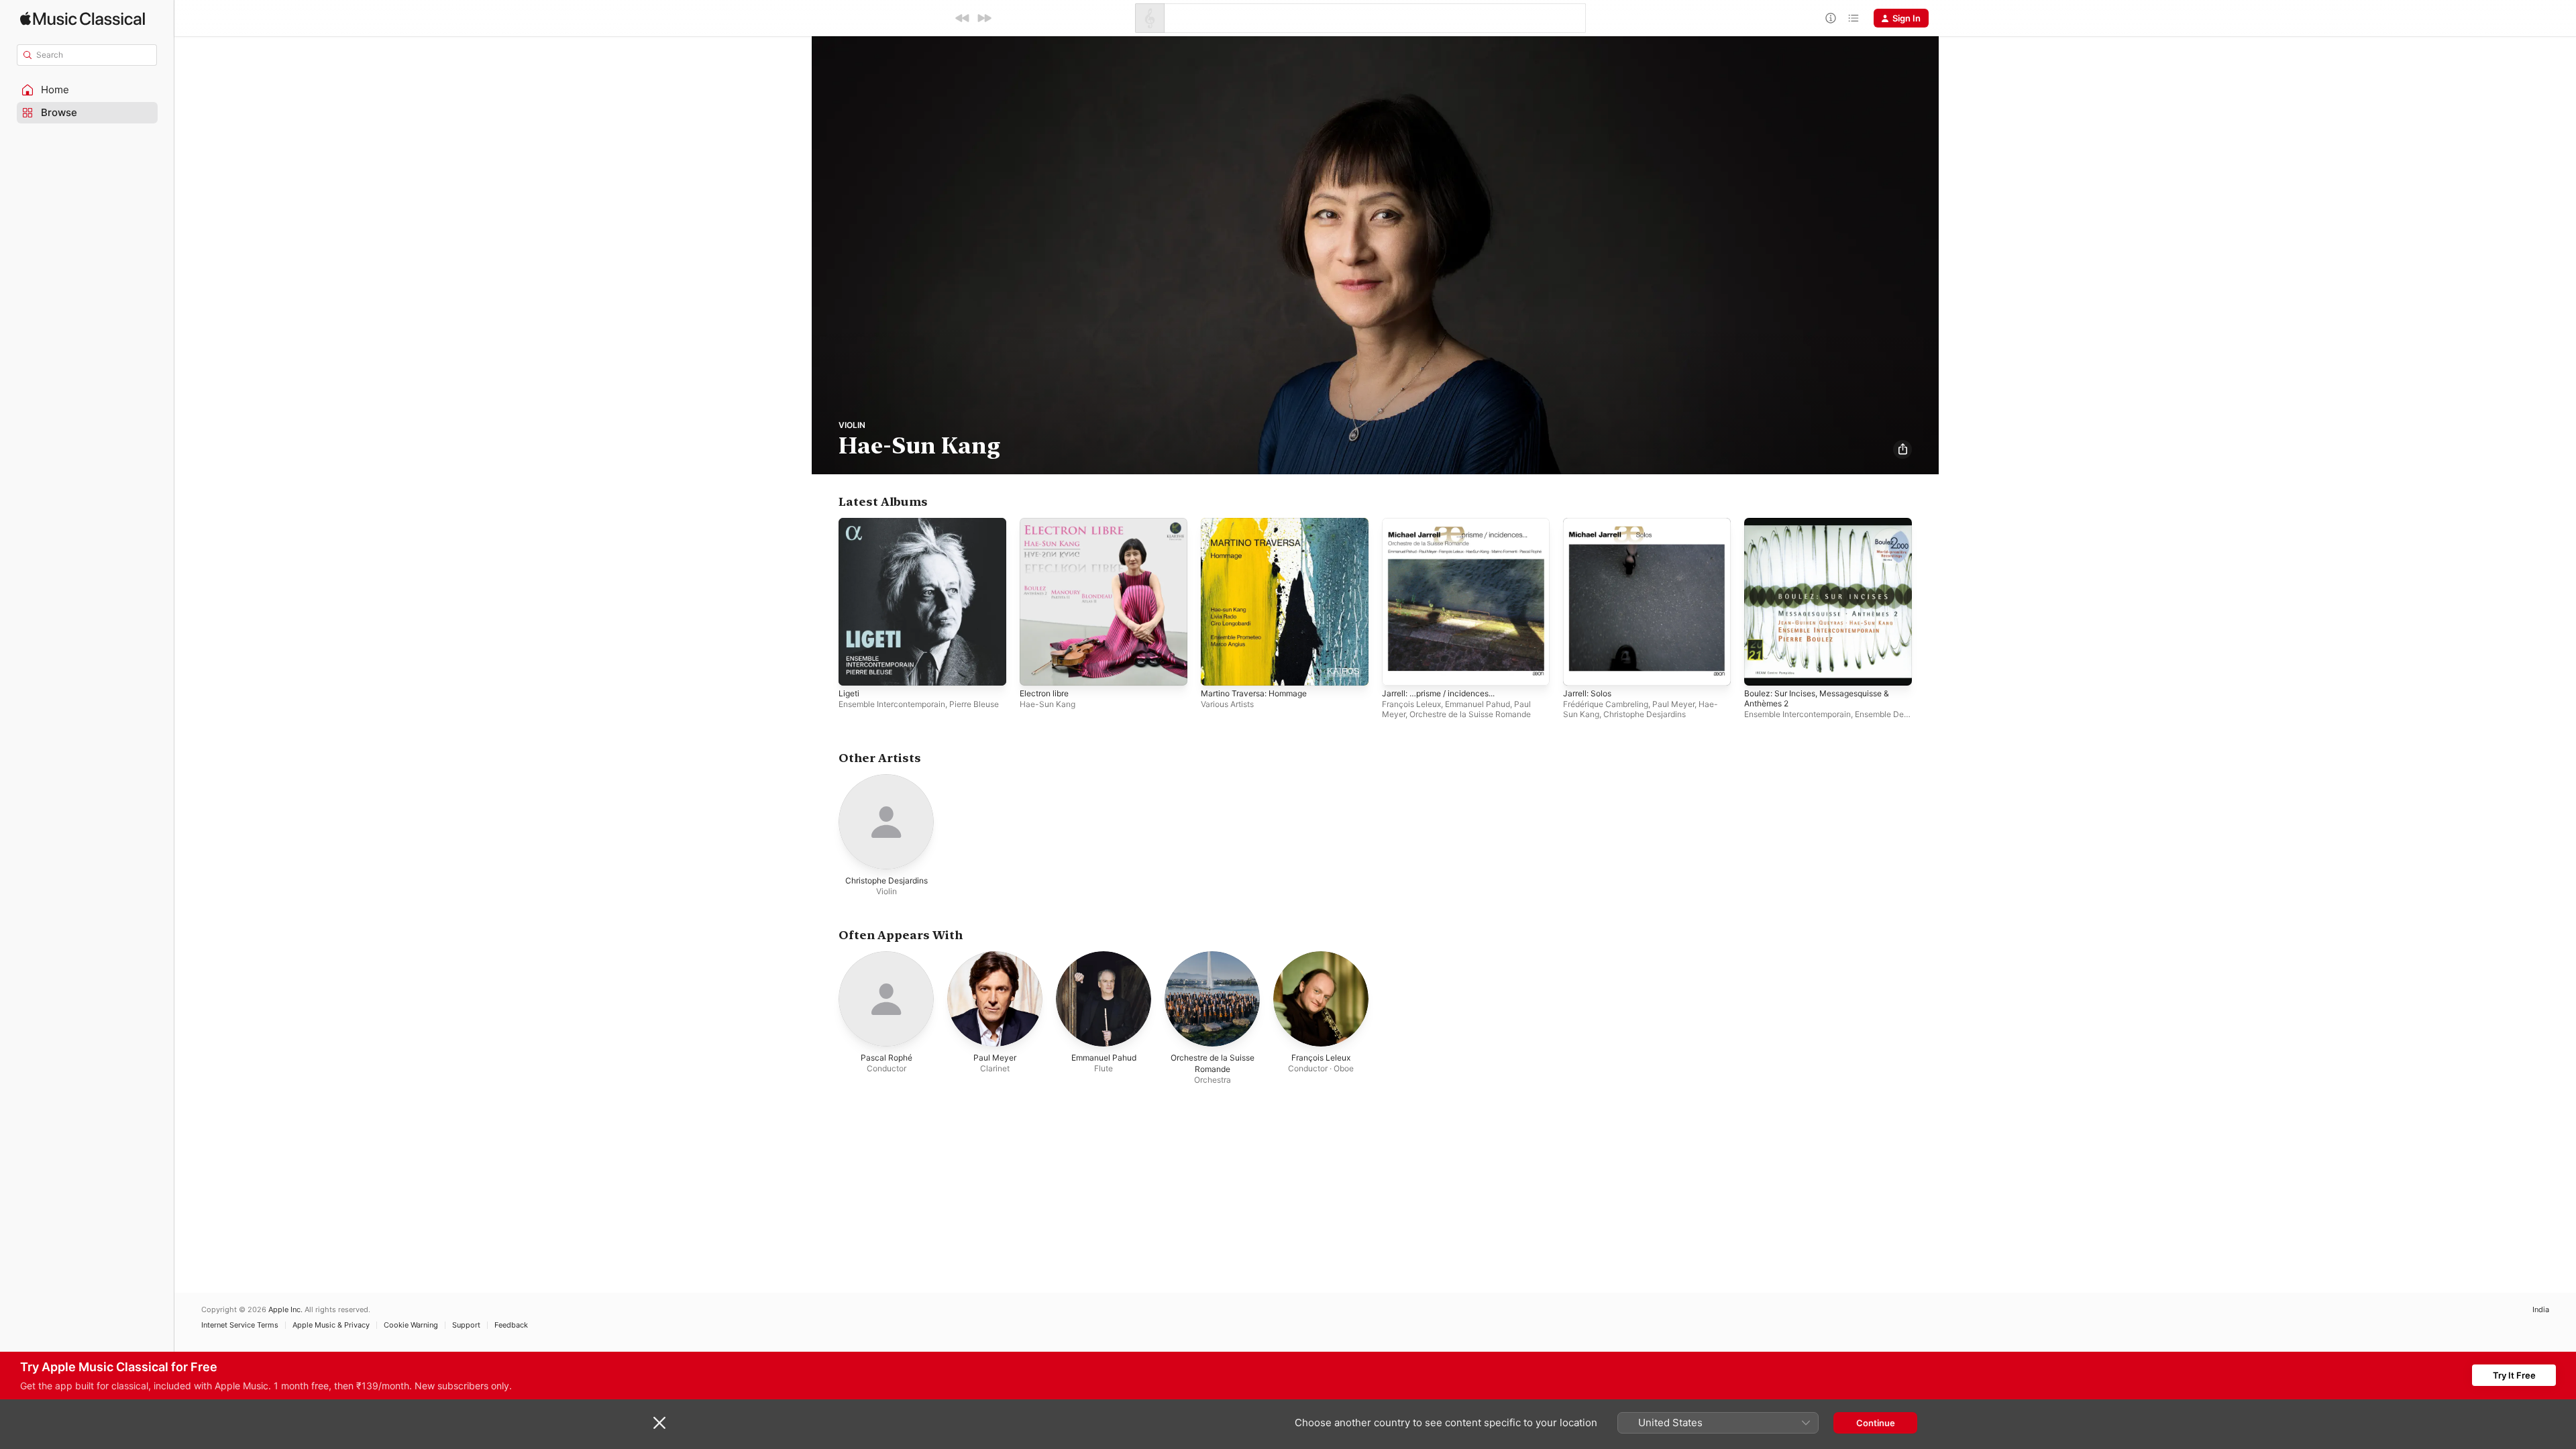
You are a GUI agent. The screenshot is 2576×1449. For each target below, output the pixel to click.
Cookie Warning (411, 1325)
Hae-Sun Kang (1048, 704)
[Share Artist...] (1902, 449)
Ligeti (850, 523)
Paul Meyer (1673, 704)
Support (466, 1325)
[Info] (1831, 18)
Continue (1876, 1423)
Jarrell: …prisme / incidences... (1446, 523)
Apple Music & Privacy (331, 1325)
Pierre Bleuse (974, 704)
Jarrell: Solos (1590, 523)
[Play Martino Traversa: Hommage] (1218, 669)
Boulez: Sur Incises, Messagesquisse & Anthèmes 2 (1826, 529)
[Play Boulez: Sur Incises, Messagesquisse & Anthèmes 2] (1761, 669)
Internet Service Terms (240, 1325)
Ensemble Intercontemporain (892, 704)
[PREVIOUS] (963, 18)
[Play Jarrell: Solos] (1580, 669)
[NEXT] (984, 18)
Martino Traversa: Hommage (1260, 523)
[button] (87, 90)
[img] (83, 18)
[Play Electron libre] (1036, 669)
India (2541, 1310)
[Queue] (1854, 18)
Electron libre (1048, 523)
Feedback (511, 1325)
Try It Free (2514, 1375)
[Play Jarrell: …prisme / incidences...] (1399, 669)
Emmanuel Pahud (1478, 704)
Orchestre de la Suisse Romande (1470, 714)
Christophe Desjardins (1645, 714)
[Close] (659, 1423)
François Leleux (1411, 704)
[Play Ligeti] (855, 669)
